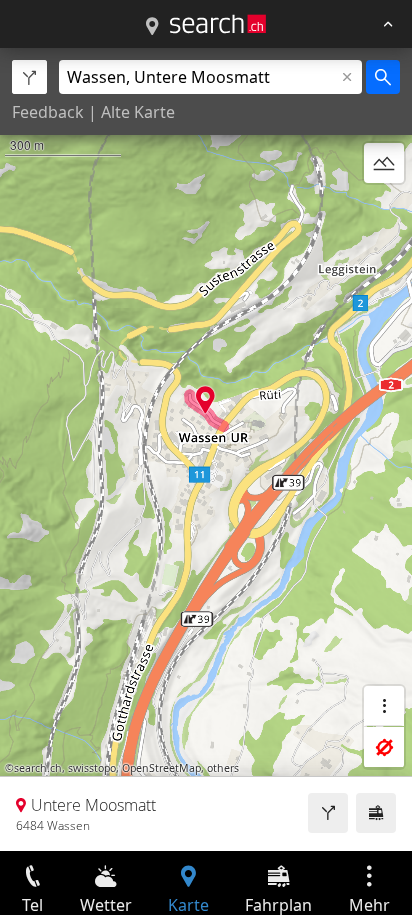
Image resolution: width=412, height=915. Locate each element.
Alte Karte (138, 112)
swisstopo (92, 768)
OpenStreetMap (161, 768)
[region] (206, 449)
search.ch (38, 768)
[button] (205, 399)
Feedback (48, 112)
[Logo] (218, 24)
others (223, 768)
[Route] (328, 813)
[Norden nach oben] (384, 211)
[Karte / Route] (152, 27)
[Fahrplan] (376, 813)
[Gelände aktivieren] (384, 163)
